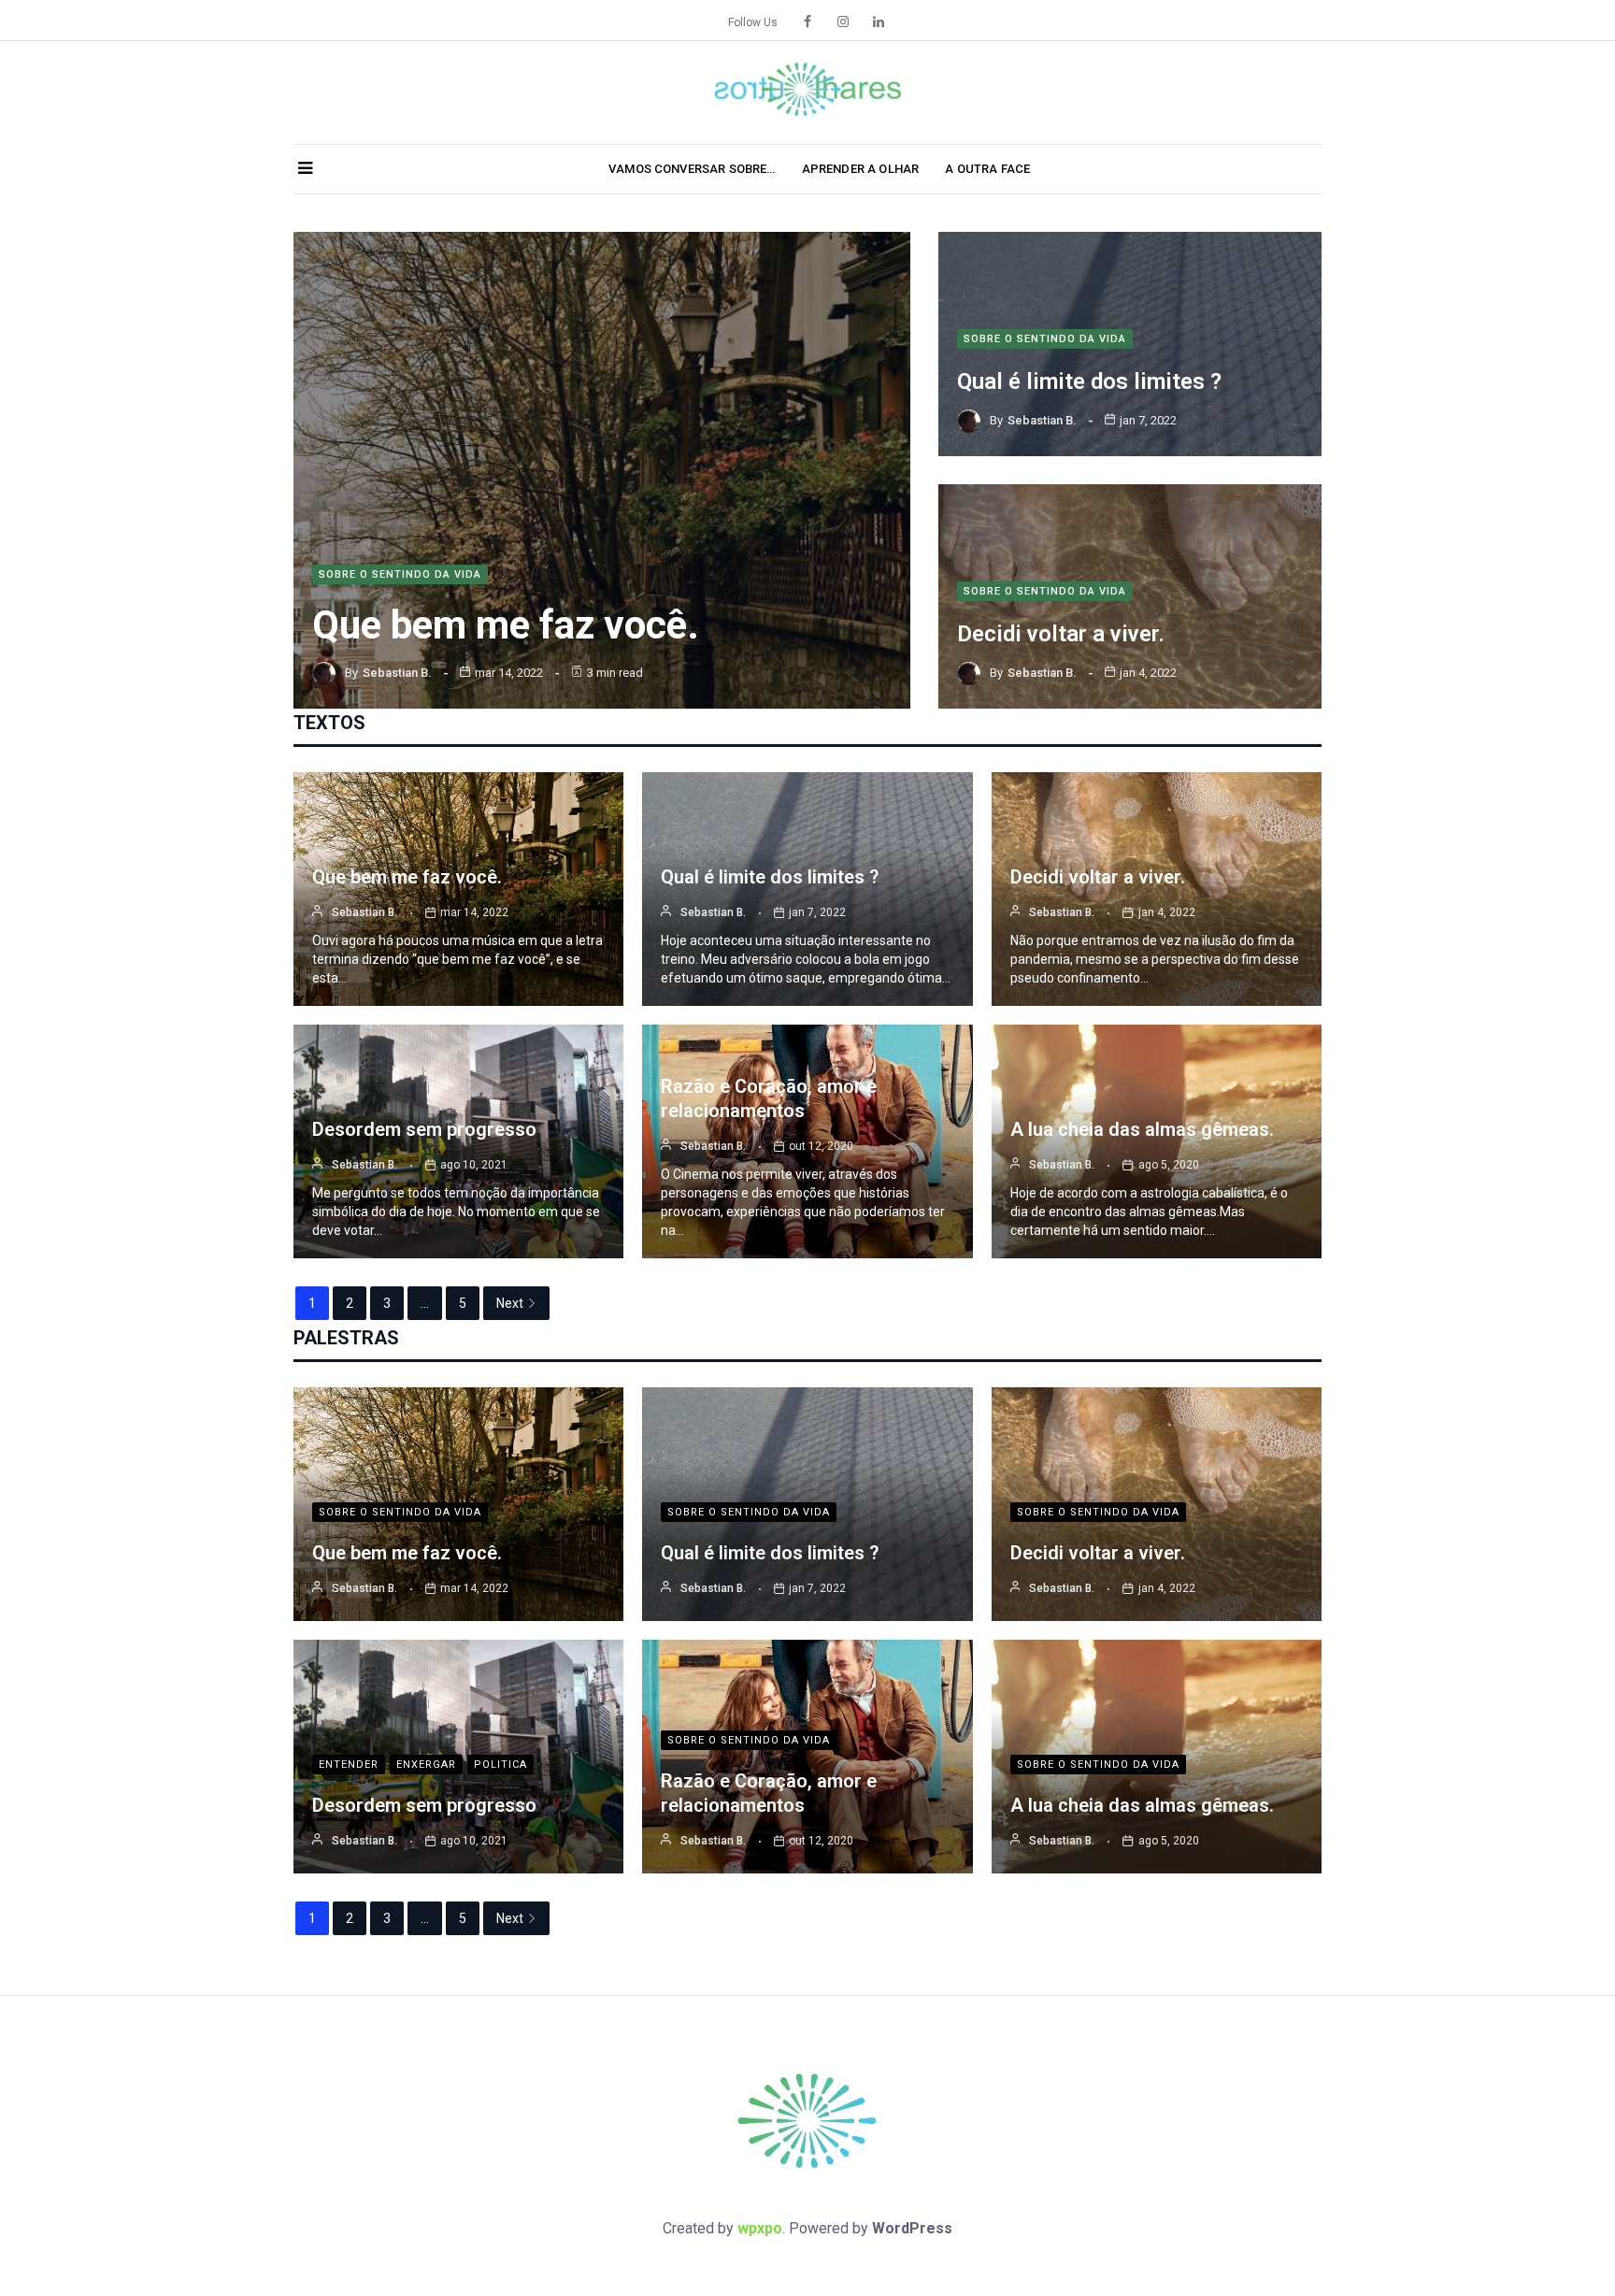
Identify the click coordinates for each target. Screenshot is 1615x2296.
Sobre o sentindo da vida (400, 574)
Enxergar (426, 1765)
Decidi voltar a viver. (1061, 634)
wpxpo (760, 2228)
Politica (500, 1765)
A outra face (987, 169)
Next (510, 1303)
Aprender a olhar (861, 169)
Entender (349, 1765)
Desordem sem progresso (424, 1129)
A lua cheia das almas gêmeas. (1142, 1129)
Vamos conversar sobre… (692, 169)
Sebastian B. (397, 673)
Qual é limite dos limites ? (1089, 381)
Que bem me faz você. (506, 625)
